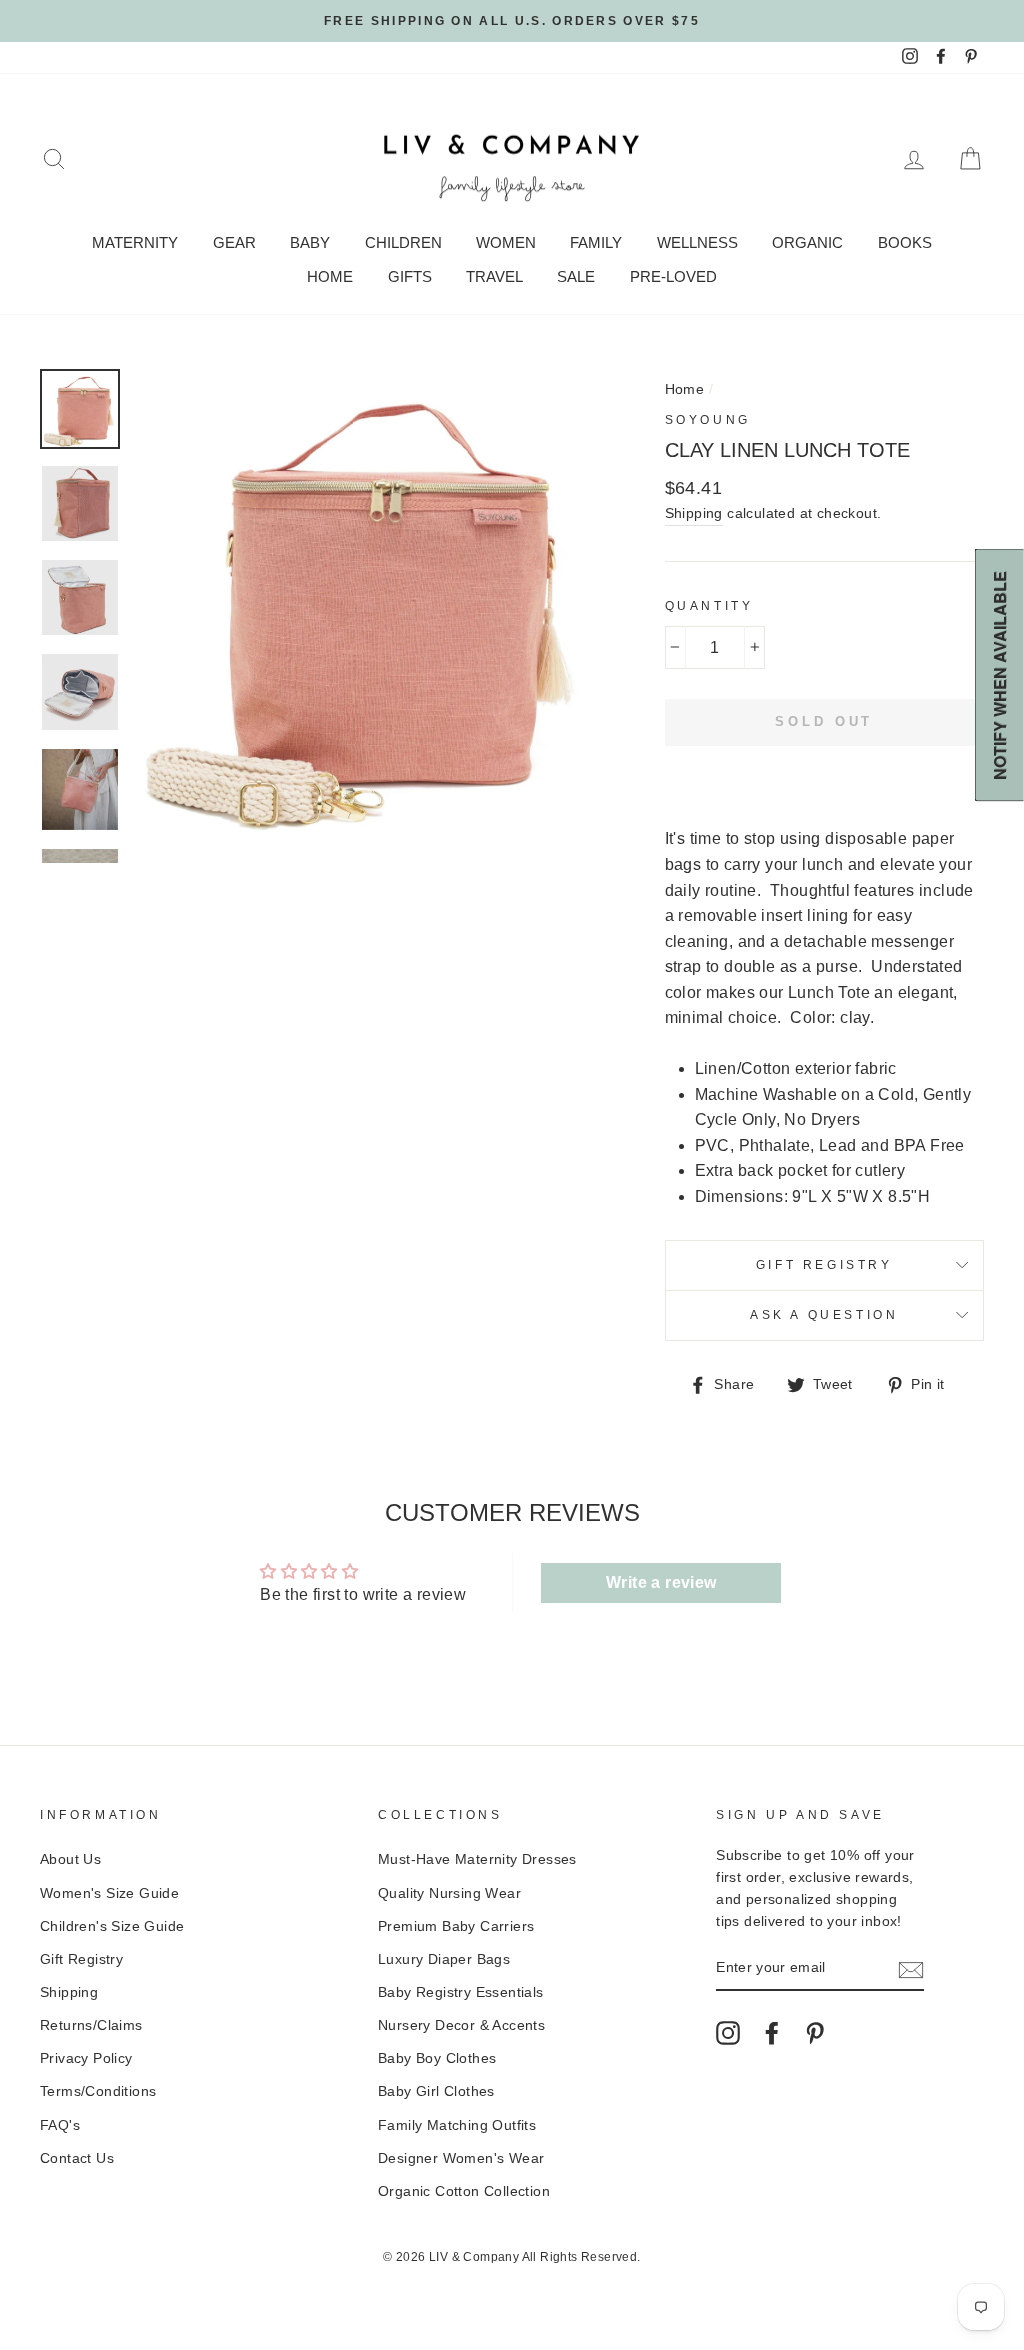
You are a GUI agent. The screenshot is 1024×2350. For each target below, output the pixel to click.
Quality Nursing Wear (449, 1893)
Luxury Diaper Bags (444, 1959)
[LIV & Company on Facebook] (772, 2033)
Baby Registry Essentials (461, 1992)
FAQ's (60, 2125)
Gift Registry (824, 1265)
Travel (494, 276)
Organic (807, 242)
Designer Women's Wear (461, 2158)
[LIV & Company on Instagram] (728, 2033)
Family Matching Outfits (457, 2125)
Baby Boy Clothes (437, 2058)
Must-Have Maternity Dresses (477, 1859)
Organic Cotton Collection (464, 2191)
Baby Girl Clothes (436, 2091)
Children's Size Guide (112, 1926)
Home (330, 276)
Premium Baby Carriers (456, 1926)
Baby (310, 242)
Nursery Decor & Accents (461, 2025)
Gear (234, 242)
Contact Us (77, 2158)
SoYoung (708, 420)
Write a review (661, 1582)
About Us (70, 1859)
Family (596, 242)
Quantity (709, 606)
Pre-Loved (673, 276)
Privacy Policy (86, 2058)
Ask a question (824, 1315)
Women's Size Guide (109, 1893)
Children (403, 242)
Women (506, 242)
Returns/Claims (91, 2025)
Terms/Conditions (98, 2091)
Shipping (694, 513)
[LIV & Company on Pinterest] (815, 2033)
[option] (512, 21)
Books (905, 242)
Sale (576, 276)
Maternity (135, 242)
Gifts (410, 276)
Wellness (697, 242)
